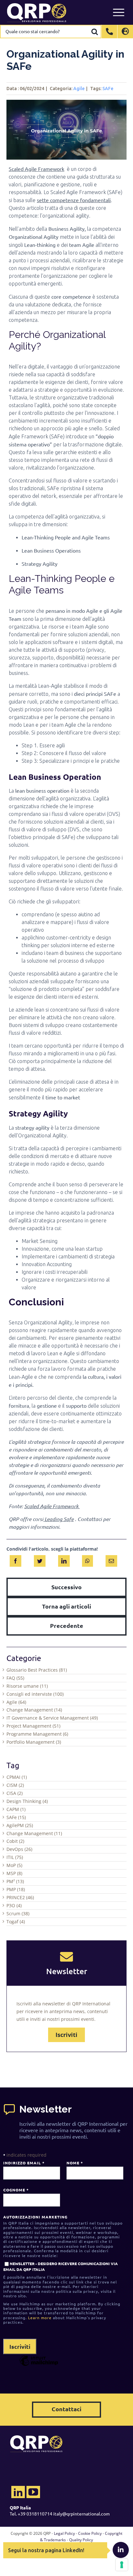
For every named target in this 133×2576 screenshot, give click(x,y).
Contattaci (66, 2409)
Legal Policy (64, 2533)
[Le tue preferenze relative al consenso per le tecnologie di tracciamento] (122, 2565)
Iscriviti (66, 2035)
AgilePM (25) (20, 1825)
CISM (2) (15, 1785)
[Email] (111, 1560)
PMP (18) (16, 1889)
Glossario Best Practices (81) (37, 1670)
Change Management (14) (34, 1710)
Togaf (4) (16, 1922)
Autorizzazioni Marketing (35, 2217)
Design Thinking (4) (27, 1801)
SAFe (108, 89)
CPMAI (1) (17, 1777)
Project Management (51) (33, 1726)
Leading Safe (58, 1519)
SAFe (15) (16, 1817)
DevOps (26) (19, 1849)
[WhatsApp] (87, 1560)
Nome (75, 2163)
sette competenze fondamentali (74, 200)
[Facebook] (15, 1560)
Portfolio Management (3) (34, 1742)
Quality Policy (81, 2540)
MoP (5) (14, 1865)
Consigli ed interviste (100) (35, 1694)
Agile (79, 89)
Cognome (16, 2190)
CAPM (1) (16, 1809)
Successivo (66, 1587)
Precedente (67, 1625)
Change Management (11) (34, 1833)
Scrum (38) (18, 1913)
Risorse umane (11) (27, 1686)
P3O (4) (14, 1905)
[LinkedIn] (64, 1560)
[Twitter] (40, 1560)
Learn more (40, 2318)
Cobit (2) (15, 1841)
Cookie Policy (90, 2533)
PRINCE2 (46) (20, 1897)
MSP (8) (14, 1873)
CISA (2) (15, 1793)
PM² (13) (15, 1881)
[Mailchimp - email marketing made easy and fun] (39, 2366)
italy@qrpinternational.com (82, 2514)
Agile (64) (16, 1702)
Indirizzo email (24, 2163)
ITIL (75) (15, 1857)
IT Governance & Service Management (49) (52, 1718)
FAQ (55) (15, 1678)
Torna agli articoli (66, 1606)
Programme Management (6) (37, 1734)
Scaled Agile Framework (36, 169)
